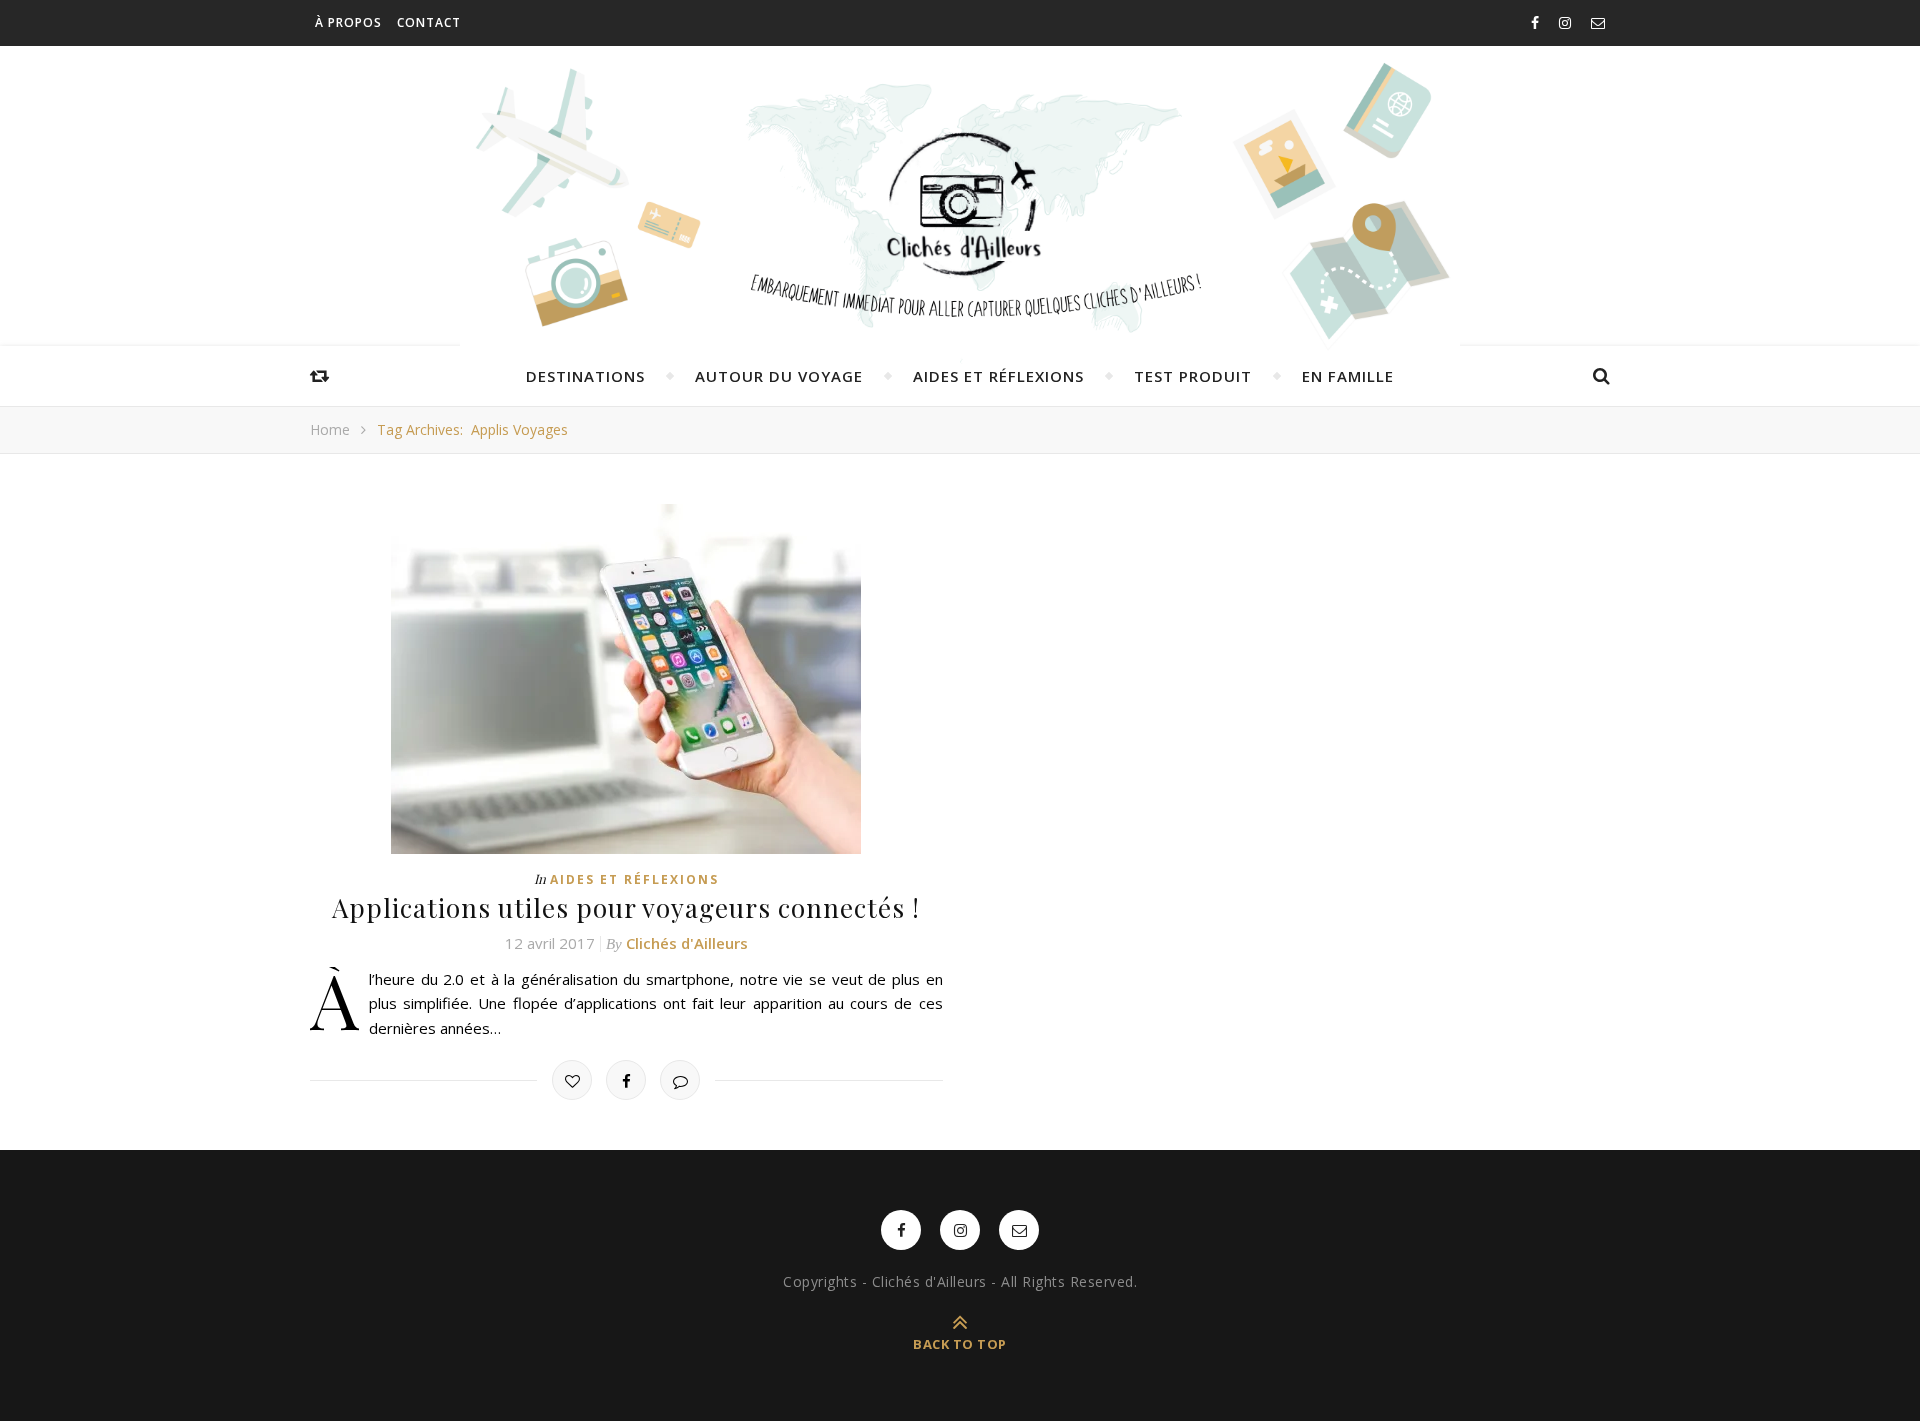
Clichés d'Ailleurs (687, 943)
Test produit (1193, 376)
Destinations (585, 376)
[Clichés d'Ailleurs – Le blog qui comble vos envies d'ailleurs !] (960, 205)
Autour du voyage (779, 376)
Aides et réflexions (998, 376)
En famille (1348, 376)
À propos (348, 22)
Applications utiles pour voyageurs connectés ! (626, 907)
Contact (429, 22)
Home (330, 429)
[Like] (572, 1080)
